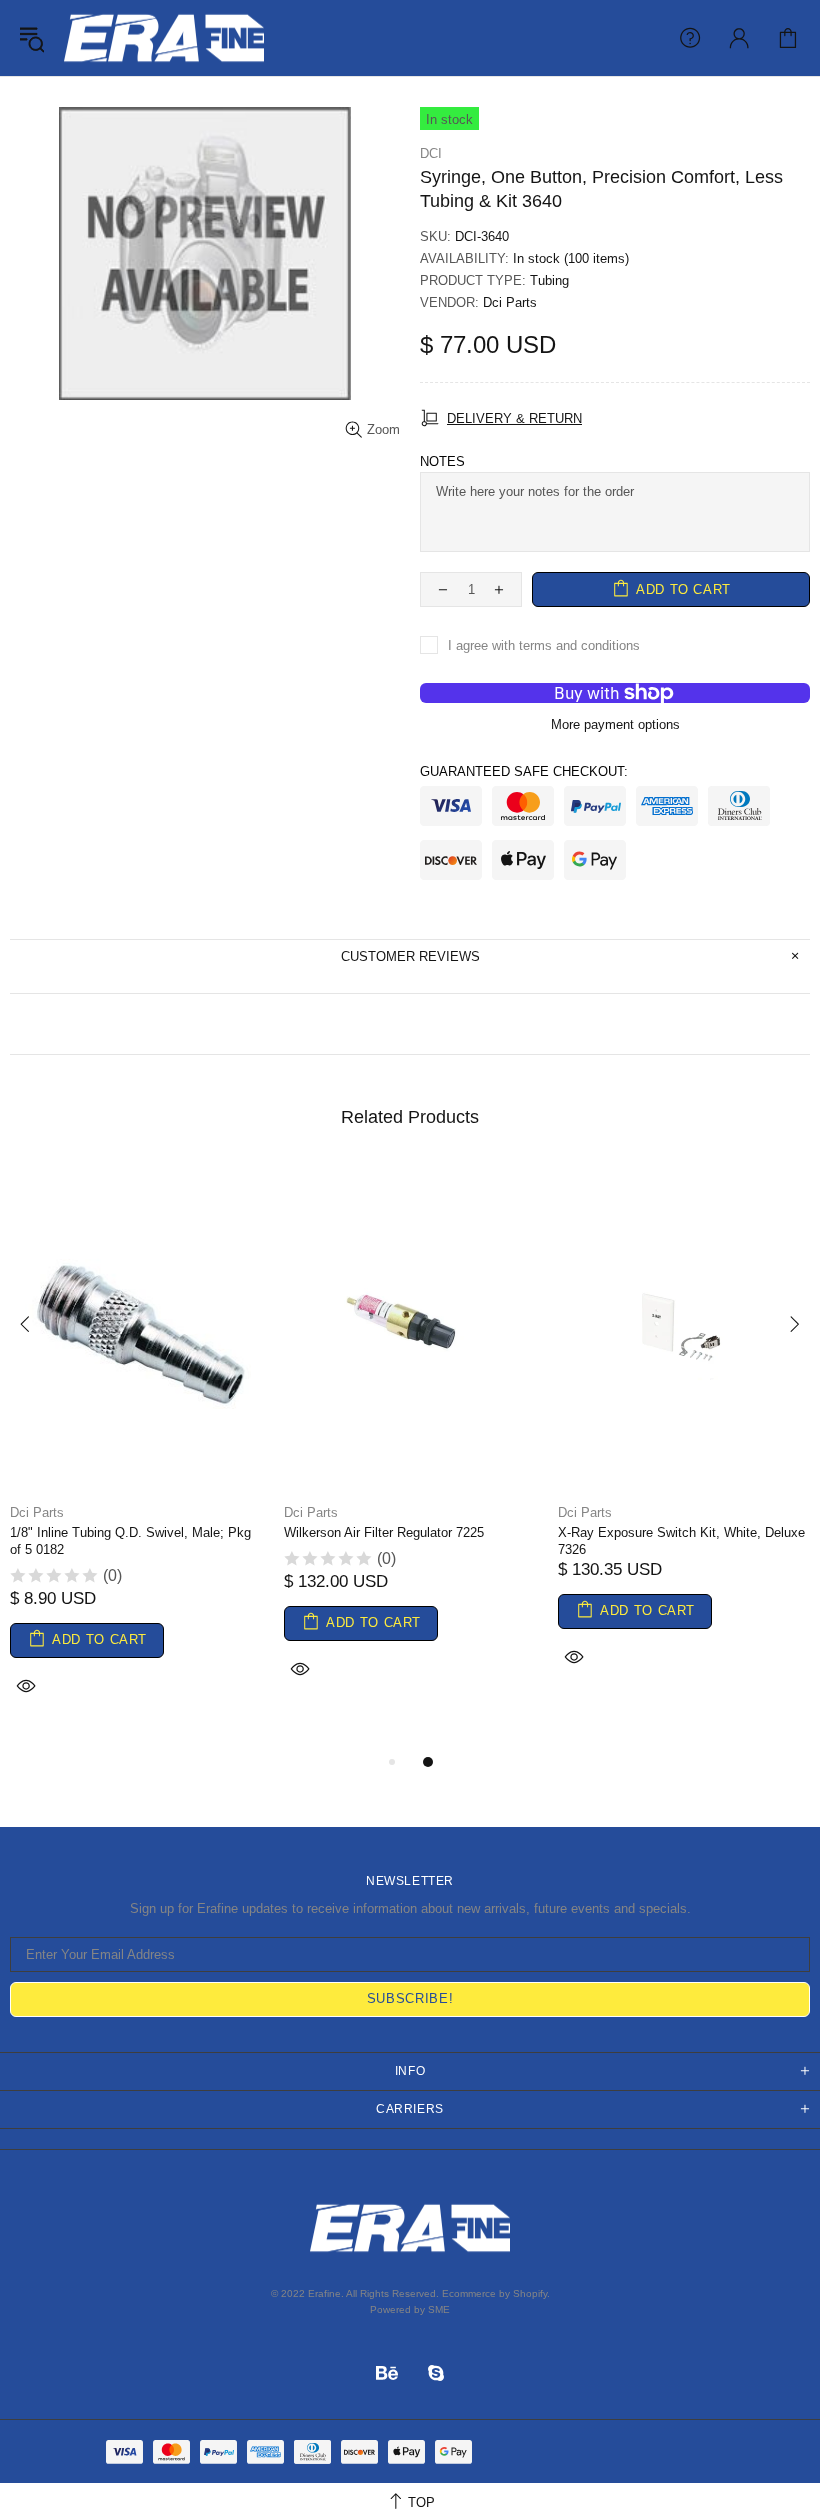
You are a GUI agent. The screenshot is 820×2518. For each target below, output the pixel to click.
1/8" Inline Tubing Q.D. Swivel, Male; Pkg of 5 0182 (130, 1541)
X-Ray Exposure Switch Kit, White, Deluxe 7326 (681, 1541)
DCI (431, 153)
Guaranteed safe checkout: (524, 771)
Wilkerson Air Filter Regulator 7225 (384, 1532)
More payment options (615, 724)
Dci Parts (510, 302)
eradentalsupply (164, 38)
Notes (442, 461)
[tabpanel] (137, 1457)
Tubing (549, 280)
